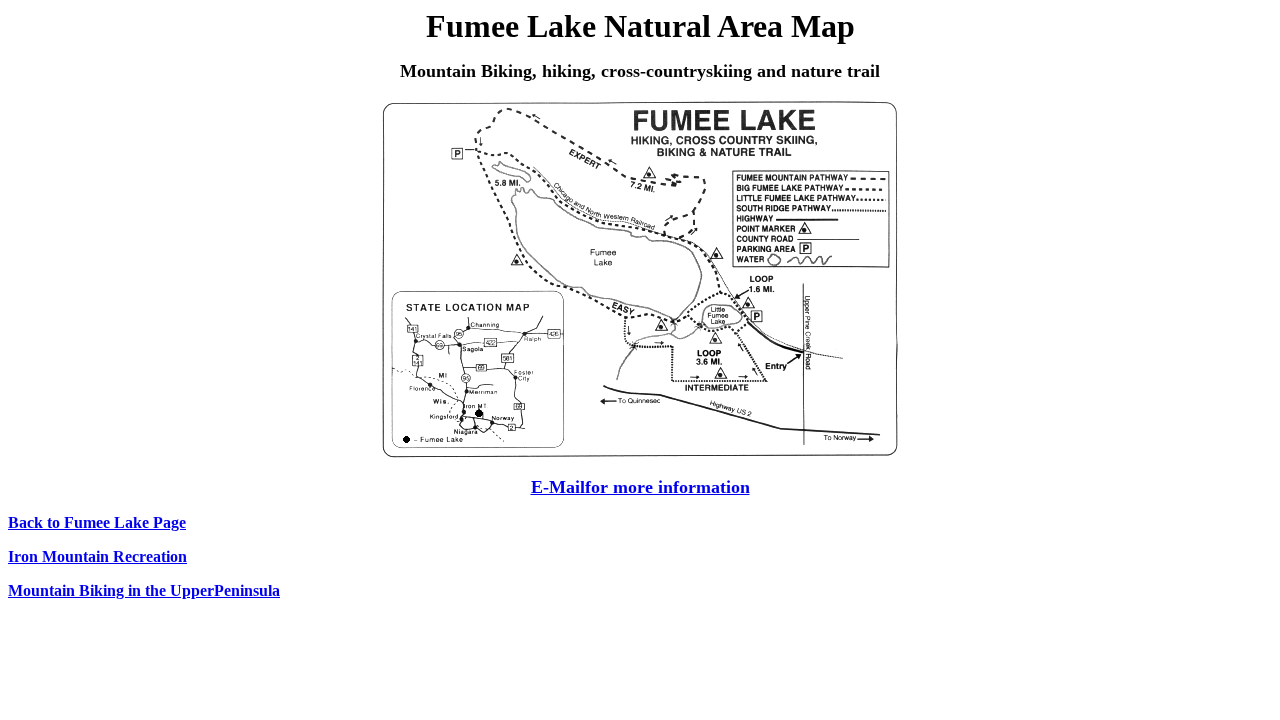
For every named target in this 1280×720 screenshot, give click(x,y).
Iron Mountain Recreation (97, 556)
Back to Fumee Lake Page (97, 522)
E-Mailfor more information (640, 487)
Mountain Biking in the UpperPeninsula (144, 590)
